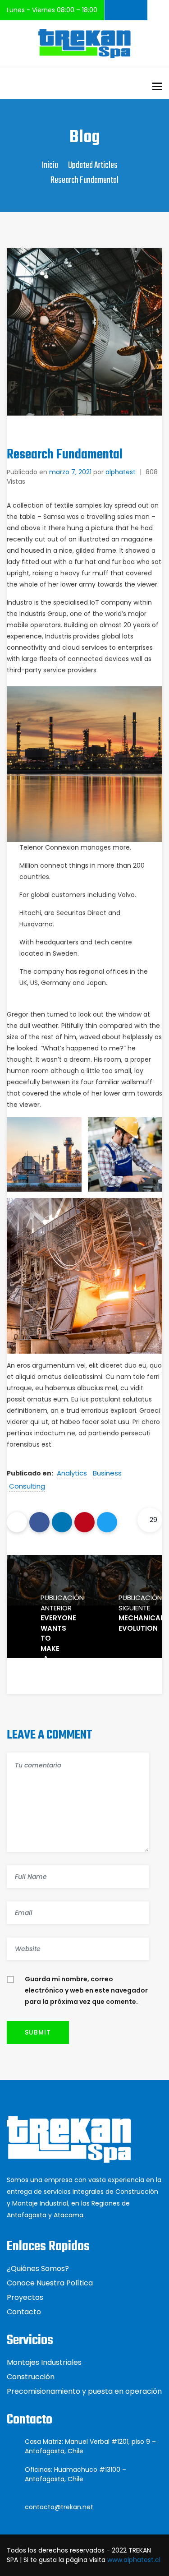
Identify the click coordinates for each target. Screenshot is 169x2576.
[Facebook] (39, 1522)
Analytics (72, 1473)
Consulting (27, 1486)
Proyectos (25, 2297)
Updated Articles (93, 165)
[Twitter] (107, 1522)
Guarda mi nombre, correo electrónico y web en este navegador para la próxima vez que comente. (86, 1990)
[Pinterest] (84, 1522)
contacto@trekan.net (59, 2507)
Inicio (50, 165)
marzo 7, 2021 (70, 472)
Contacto (24, 2312)
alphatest (121, 472)
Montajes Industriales (44, 2362)
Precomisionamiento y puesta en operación (84, 2391)
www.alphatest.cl (134, 2560)
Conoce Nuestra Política (50, 2283)
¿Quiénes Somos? (38, 2268)
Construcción (31, 2377)
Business (107, 1473)
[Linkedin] (62, 1522)
